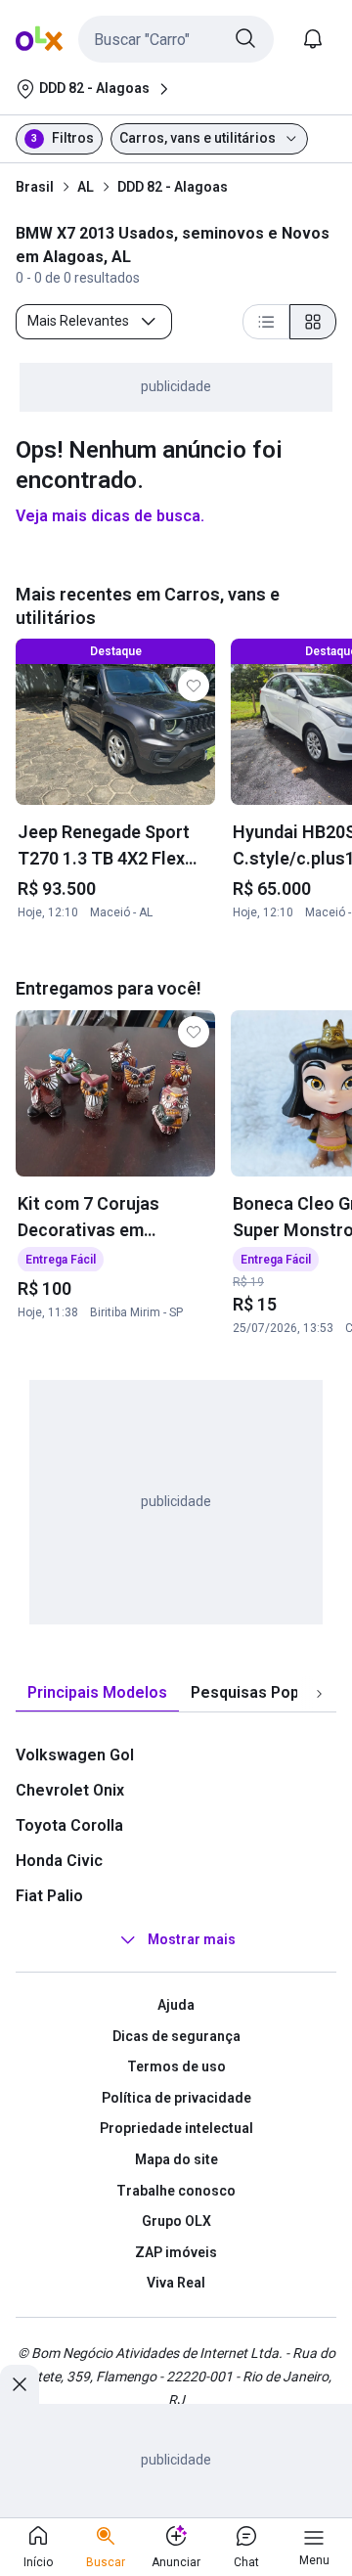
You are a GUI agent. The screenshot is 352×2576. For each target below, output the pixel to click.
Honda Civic (59, 1861)
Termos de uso (176, 2066)
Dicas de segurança (176, 2036)
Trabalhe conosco (176, 2191)
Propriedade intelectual (176, 2128)
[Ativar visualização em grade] (313, 322)
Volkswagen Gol (75, 1755)
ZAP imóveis (176, 2252)
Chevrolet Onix (70, 1790)
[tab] (97, 1693)
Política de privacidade (176, 2098)
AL (86, 187)
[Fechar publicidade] (20, 2384)
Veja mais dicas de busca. (110, 516)
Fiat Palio (49, 1896)
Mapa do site (176, 2159)
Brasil (35, 187)
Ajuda (176, 2005)
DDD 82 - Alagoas (173, 187)
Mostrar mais (192, 1939)
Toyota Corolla (69, 1825)
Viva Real (176, 2283)
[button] (176, 39)
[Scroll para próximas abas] (319, 1694)
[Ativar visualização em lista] (266, 322)
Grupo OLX (176, 2221)
